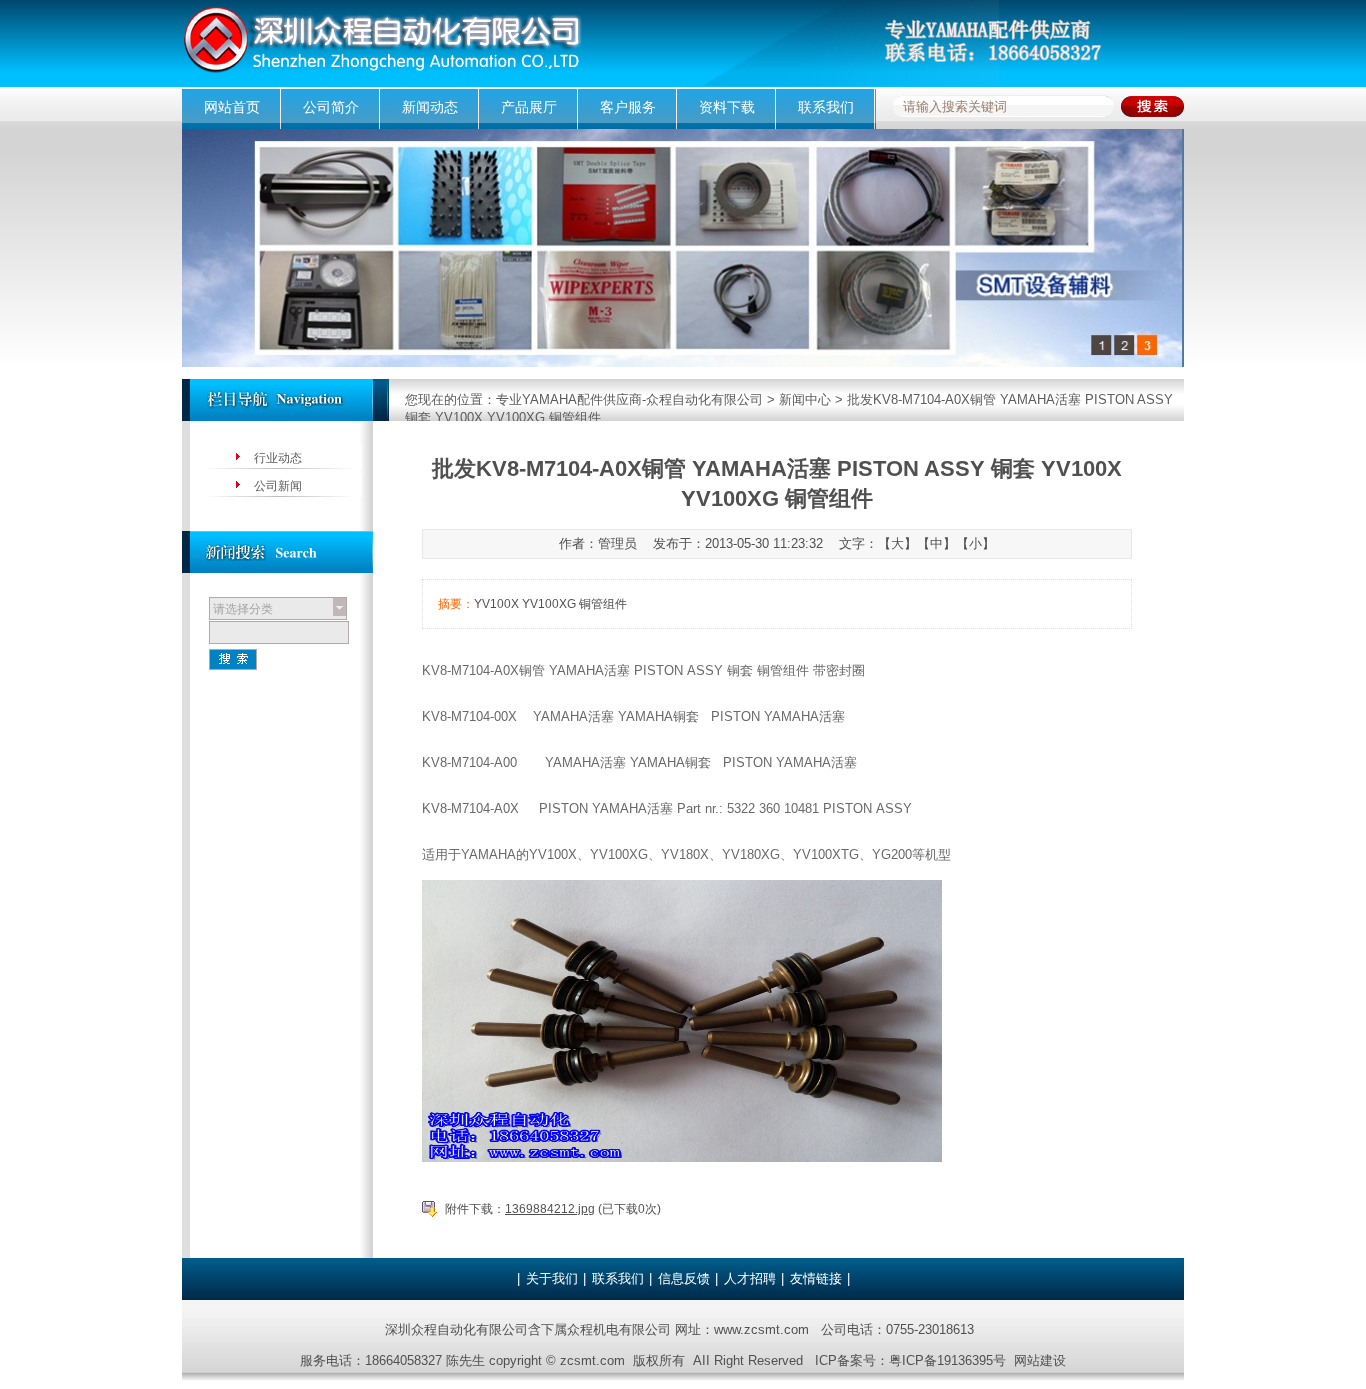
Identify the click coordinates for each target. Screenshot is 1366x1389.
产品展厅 (529, 107)
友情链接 (816, 1278)
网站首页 (232, 107)
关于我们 (552, 1278)
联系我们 (826, 107)
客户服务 (628, 107)
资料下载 (727, 107)
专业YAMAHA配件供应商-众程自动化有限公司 (629, 399)
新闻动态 (430, 107)
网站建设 (1040, 1360)
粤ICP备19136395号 (947, 1360)
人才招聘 (750, 1278)
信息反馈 (684, 1278)
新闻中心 (805, 399)
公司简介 (331, 107)
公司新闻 (278, 486)
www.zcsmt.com (761, 1329)
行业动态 (278, 458)
